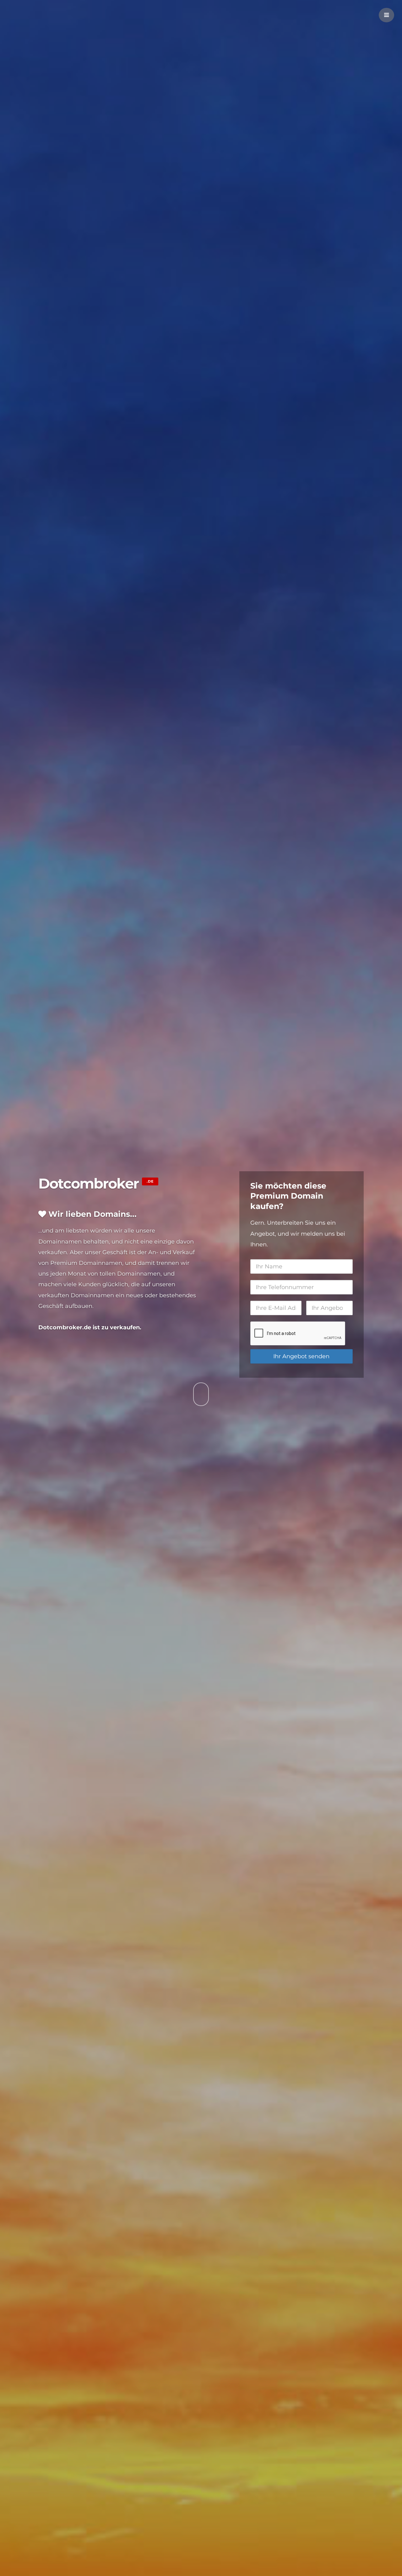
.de (150, 1181)
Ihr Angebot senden (301, 1356)
